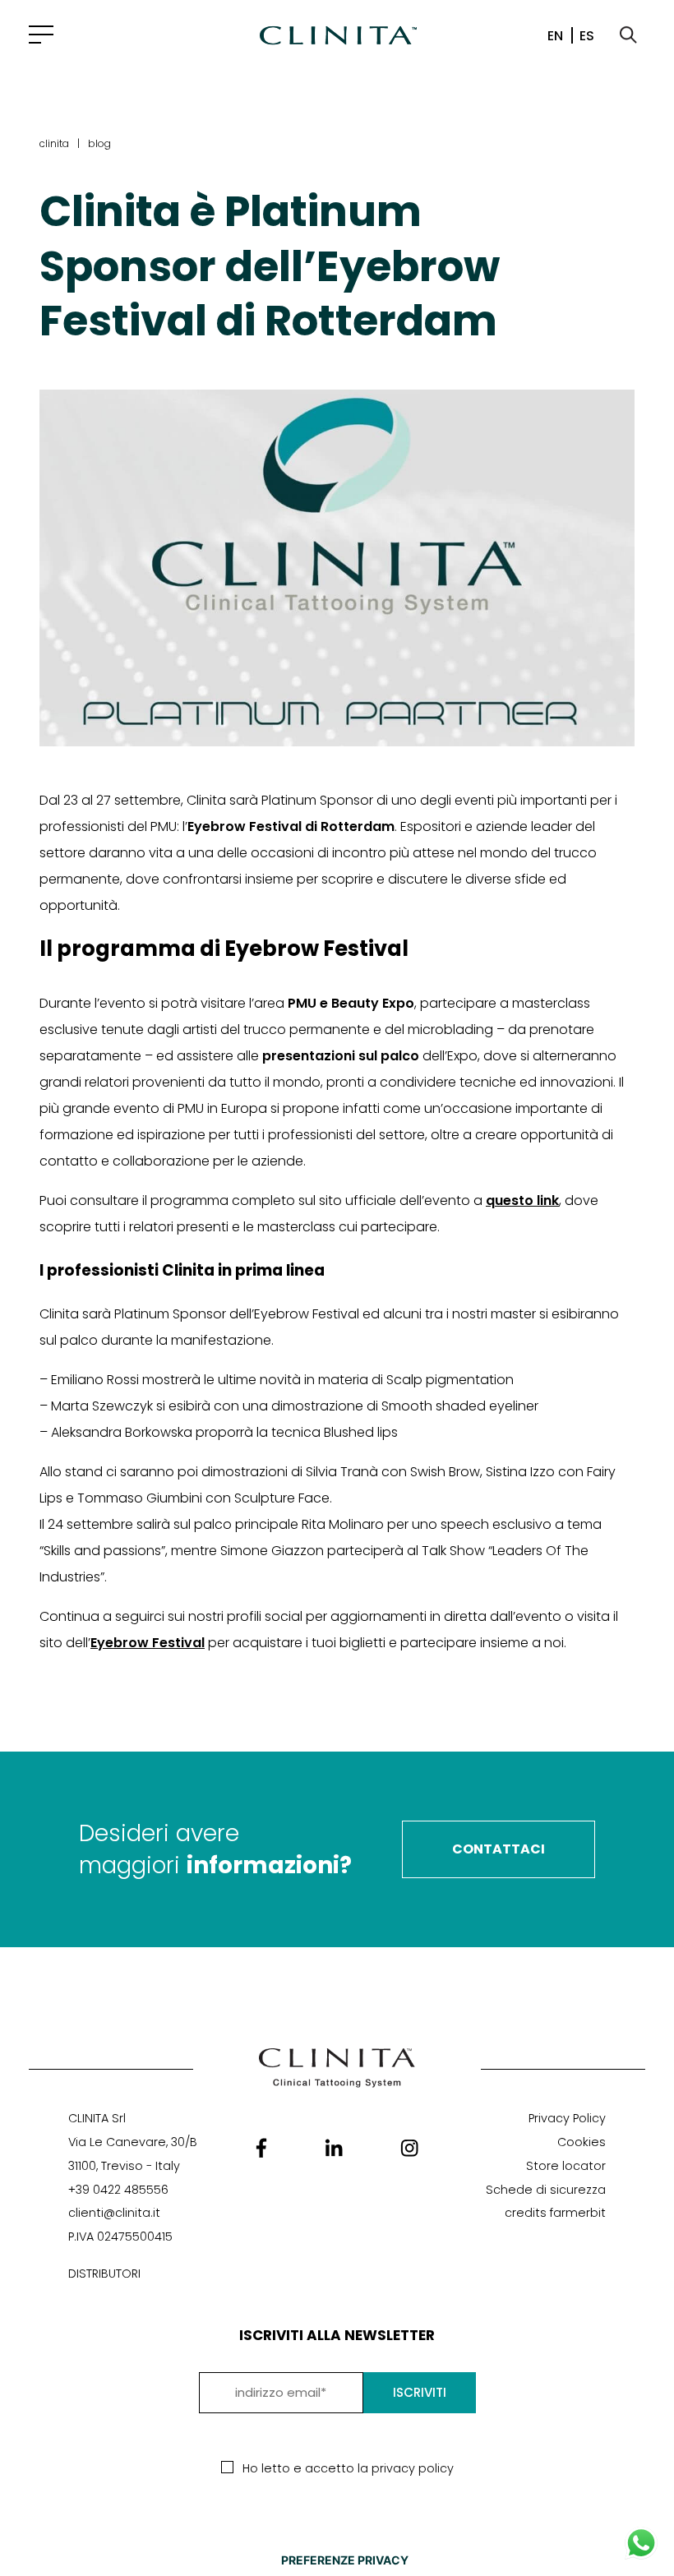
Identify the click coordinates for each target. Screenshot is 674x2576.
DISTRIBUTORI (104, 2274)
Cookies (582, 2142)
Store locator (566, 2166)
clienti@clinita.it (114, 2213)
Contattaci (499, 1849)
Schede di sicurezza (546, 2190)
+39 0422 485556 (118, 2190)
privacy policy (413, 2468)
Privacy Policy (567, 2118)
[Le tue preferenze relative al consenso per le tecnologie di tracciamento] (344, 2560)
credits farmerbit (555, 2213)
